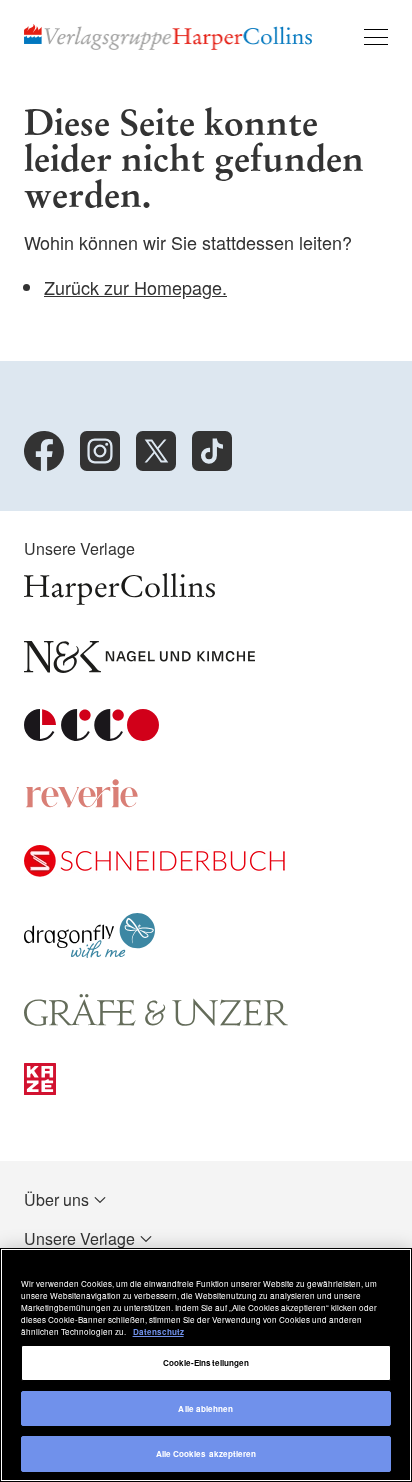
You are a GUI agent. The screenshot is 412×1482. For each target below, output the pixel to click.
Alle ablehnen (205, 1408)
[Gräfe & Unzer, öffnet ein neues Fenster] (156, 1020)
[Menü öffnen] (376, 37)
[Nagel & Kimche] (139, 666)
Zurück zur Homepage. (135, 287)
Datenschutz (158, 1331)
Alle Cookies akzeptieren (206, 1453)
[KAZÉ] (40, 1088)
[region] (206, 1365)
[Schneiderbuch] (154, 870)
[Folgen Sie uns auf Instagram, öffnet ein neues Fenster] (100, 451)
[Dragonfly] (89, 951)
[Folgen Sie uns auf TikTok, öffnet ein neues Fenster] (212, 451)
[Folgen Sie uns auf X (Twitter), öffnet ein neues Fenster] (156, 451)
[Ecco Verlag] (91, 734)
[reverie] (82, 802)
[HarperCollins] (119, 598)
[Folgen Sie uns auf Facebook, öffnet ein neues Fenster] (44, 451)
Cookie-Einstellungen (206, 1362)
